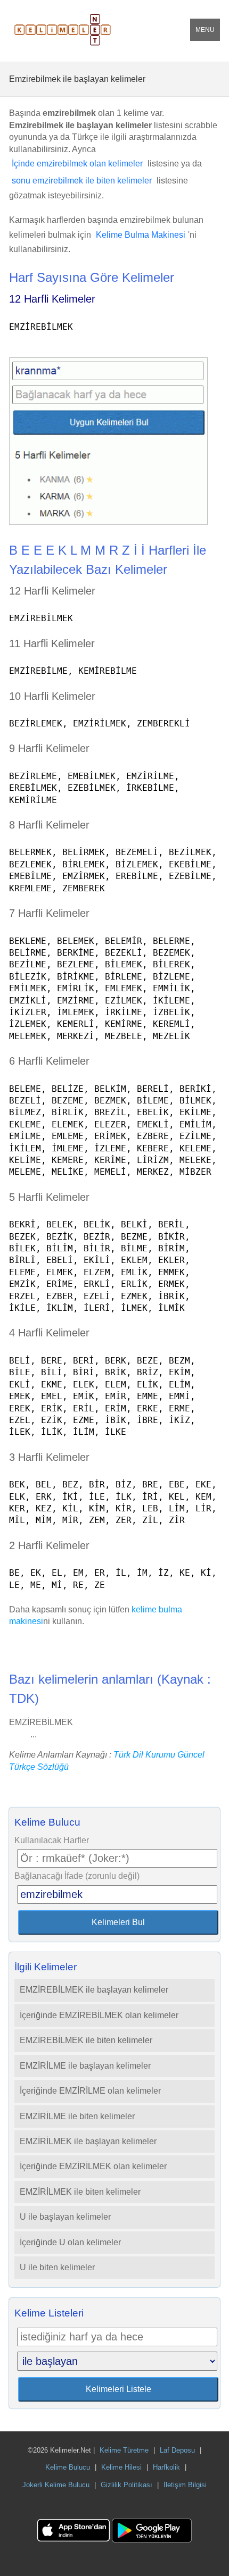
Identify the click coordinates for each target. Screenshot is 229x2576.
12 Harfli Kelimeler (52, 299)
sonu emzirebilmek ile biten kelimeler (82, 181)
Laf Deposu (177, 2450)
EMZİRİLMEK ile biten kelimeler (80, 2192)
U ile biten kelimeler (57, 2267)
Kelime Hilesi (121, 2467)
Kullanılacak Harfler (52, 1840)
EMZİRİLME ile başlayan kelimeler (85, 2066)
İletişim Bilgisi (185, 2485)
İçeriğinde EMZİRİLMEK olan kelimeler (93, 2166)
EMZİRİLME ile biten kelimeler (77, 2116)
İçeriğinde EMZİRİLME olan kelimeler (90, 2091)
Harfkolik (166, 2467)
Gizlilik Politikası (126, 2485)
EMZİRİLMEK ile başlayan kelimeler (88, 2141)
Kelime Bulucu (68, 2467)
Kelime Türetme (124, 2450)
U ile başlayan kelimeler (65, 2217)
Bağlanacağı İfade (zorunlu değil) (77, 1876)
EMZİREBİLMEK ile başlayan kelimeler (94, 1990)
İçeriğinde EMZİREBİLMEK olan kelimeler (99, 2015)
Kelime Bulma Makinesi (141, 235)
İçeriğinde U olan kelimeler (70, 2242)
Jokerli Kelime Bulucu (56, 2485)
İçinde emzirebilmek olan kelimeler (77, 164)
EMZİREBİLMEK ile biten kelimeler (86, 2040)
